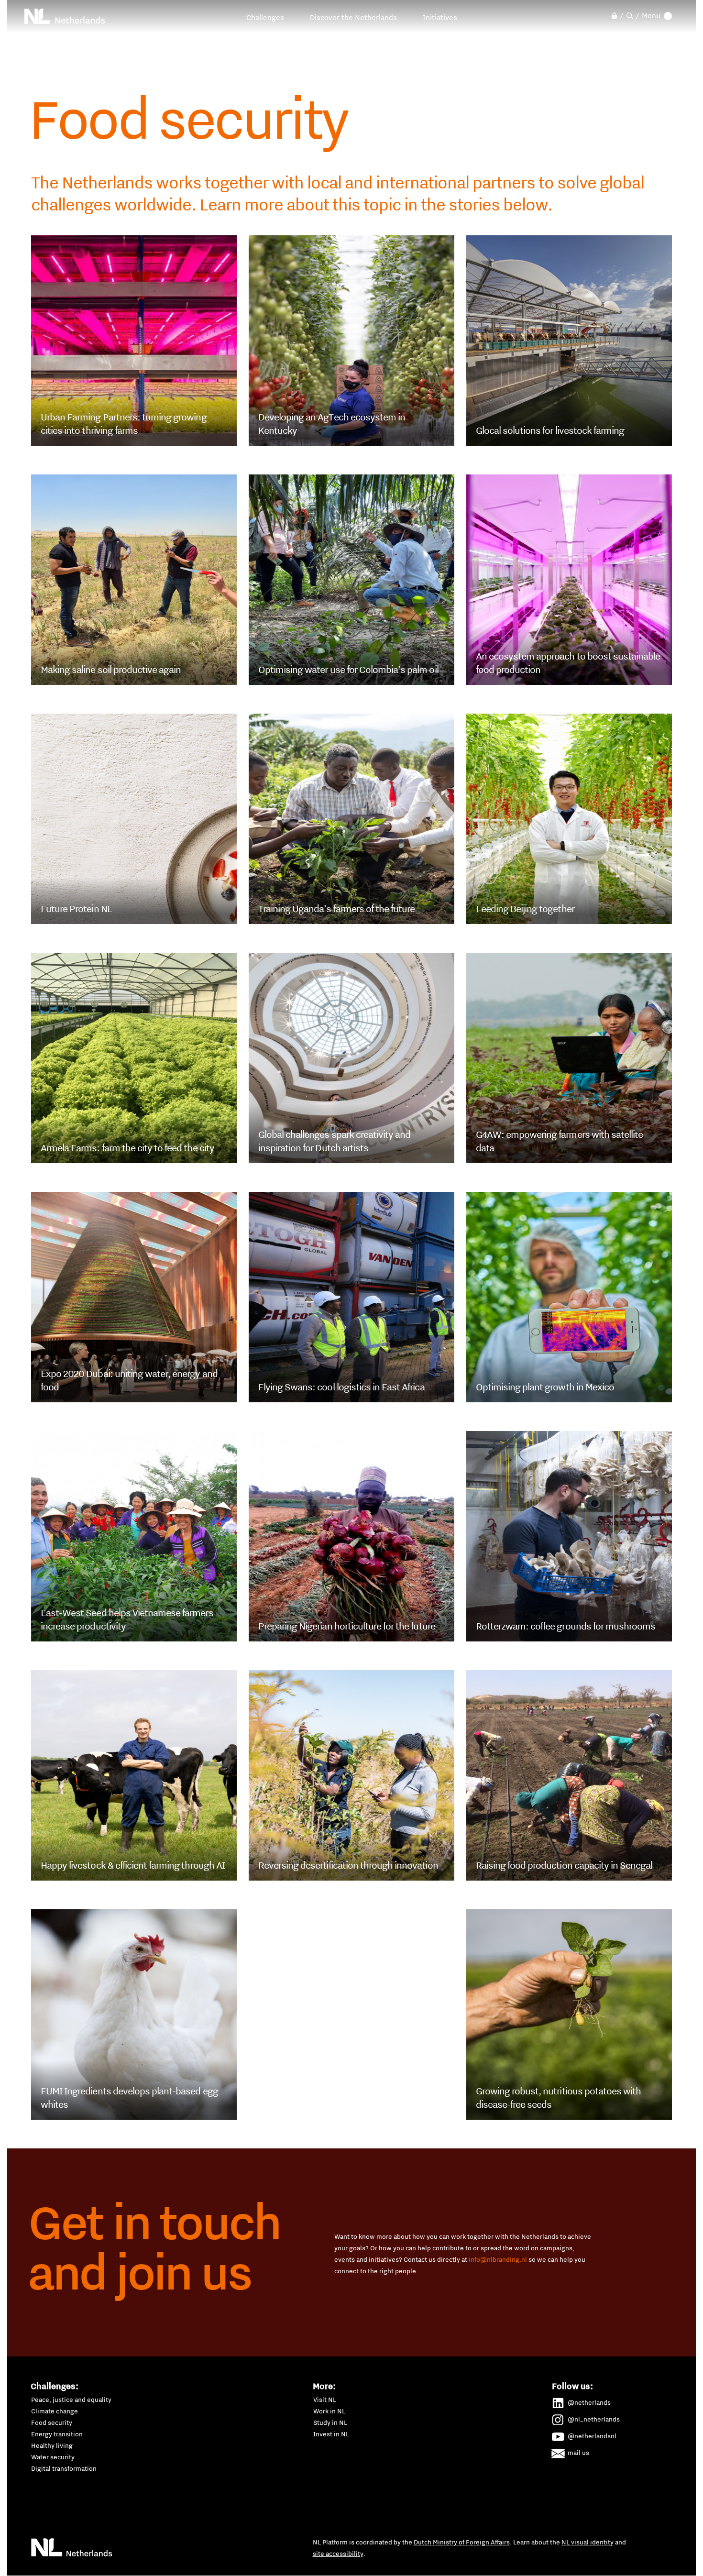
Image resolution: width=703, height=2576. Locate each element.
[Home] (65, 16)
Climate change (55, 2411)
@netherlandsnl (592, 2436)
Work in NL (329, 2411)
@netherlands (589, 2402)
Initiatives (440, 17)
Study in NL (330, 2422)
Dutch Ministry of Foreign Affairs (462, 2542)
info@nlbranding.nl (498, 2259)
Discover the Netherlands (353, 17)
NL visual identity (588, 2542)
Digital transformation (64, 2468)
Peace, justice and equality (71, 2400)
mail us (578, 2453)
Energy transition (57, 2434)
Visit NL (325, 2400)
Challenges (265, 17)
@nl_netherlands (594, 2419)
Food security (52, 2422)
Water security (53, 2457)
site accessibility (338, 2554)
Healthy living (52, 2445)
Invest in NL (331, 2434)
